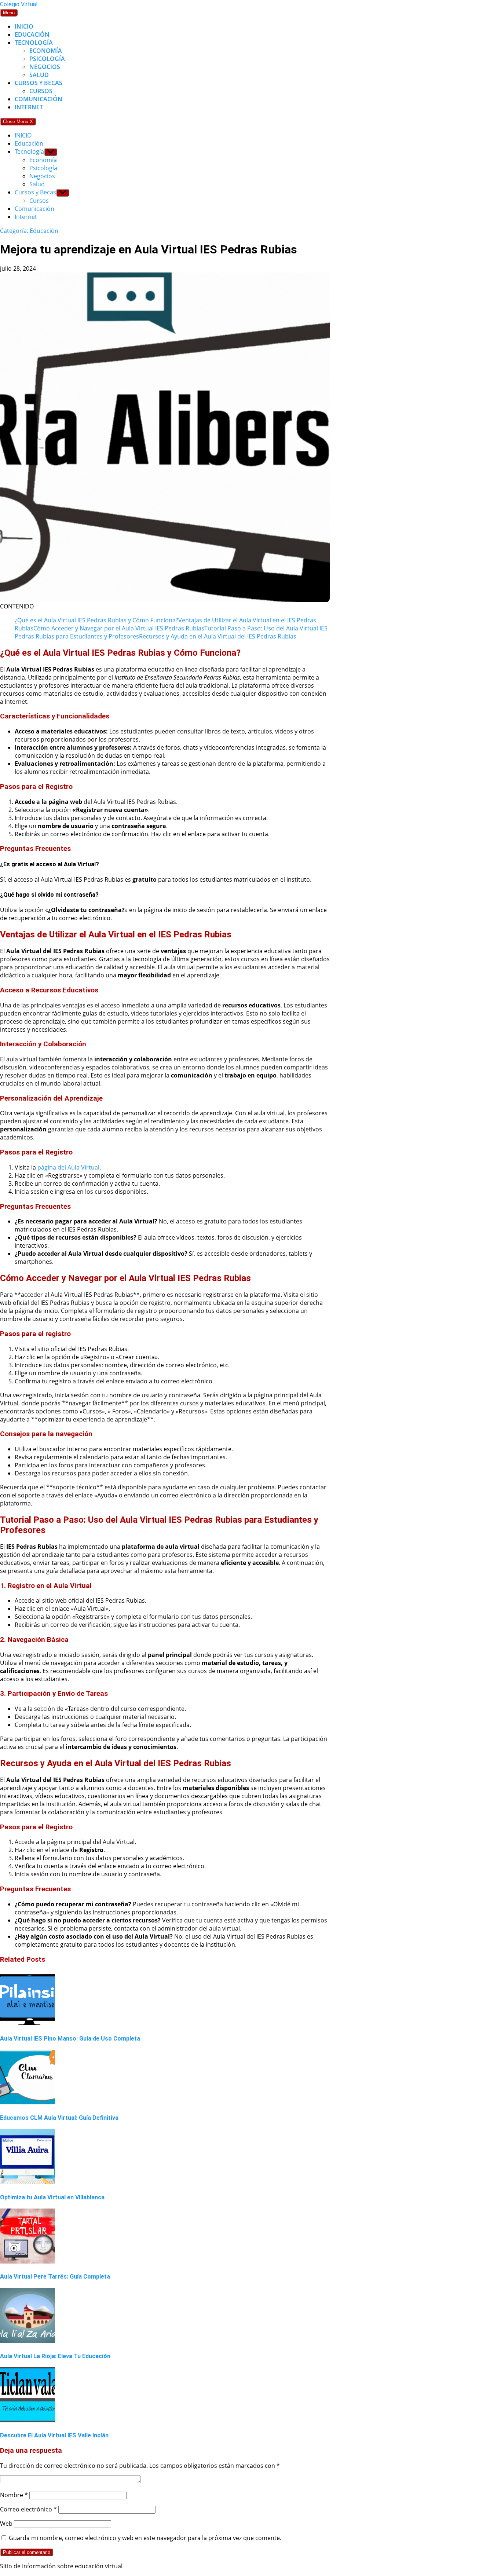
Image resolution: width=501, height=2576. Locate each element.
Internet (29, 107)
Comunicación (39, 99)
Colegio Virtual (19, 4)
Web (6, 2524)
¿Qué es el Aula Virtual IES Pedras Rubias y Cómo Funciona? (96, 620)
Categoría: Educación (29, 231)
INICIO (24, 26)
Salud (39, 75)
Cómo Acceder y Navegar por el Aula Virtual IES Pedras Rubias (119, 628)
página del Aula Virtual (68, 1167)
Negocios (45, 67)
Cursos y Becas (39, 83)
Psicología (47, 59)
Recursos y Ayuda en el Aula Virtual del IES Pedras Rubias (218, 636)
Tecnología (34, 43)
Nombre (14, 2495)
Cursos (41, 91)
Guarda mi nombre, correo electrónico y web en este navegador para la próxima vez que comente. (145, 2538)
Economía (46, 51)
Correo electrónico (28, 2509)
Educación (32, 34)
